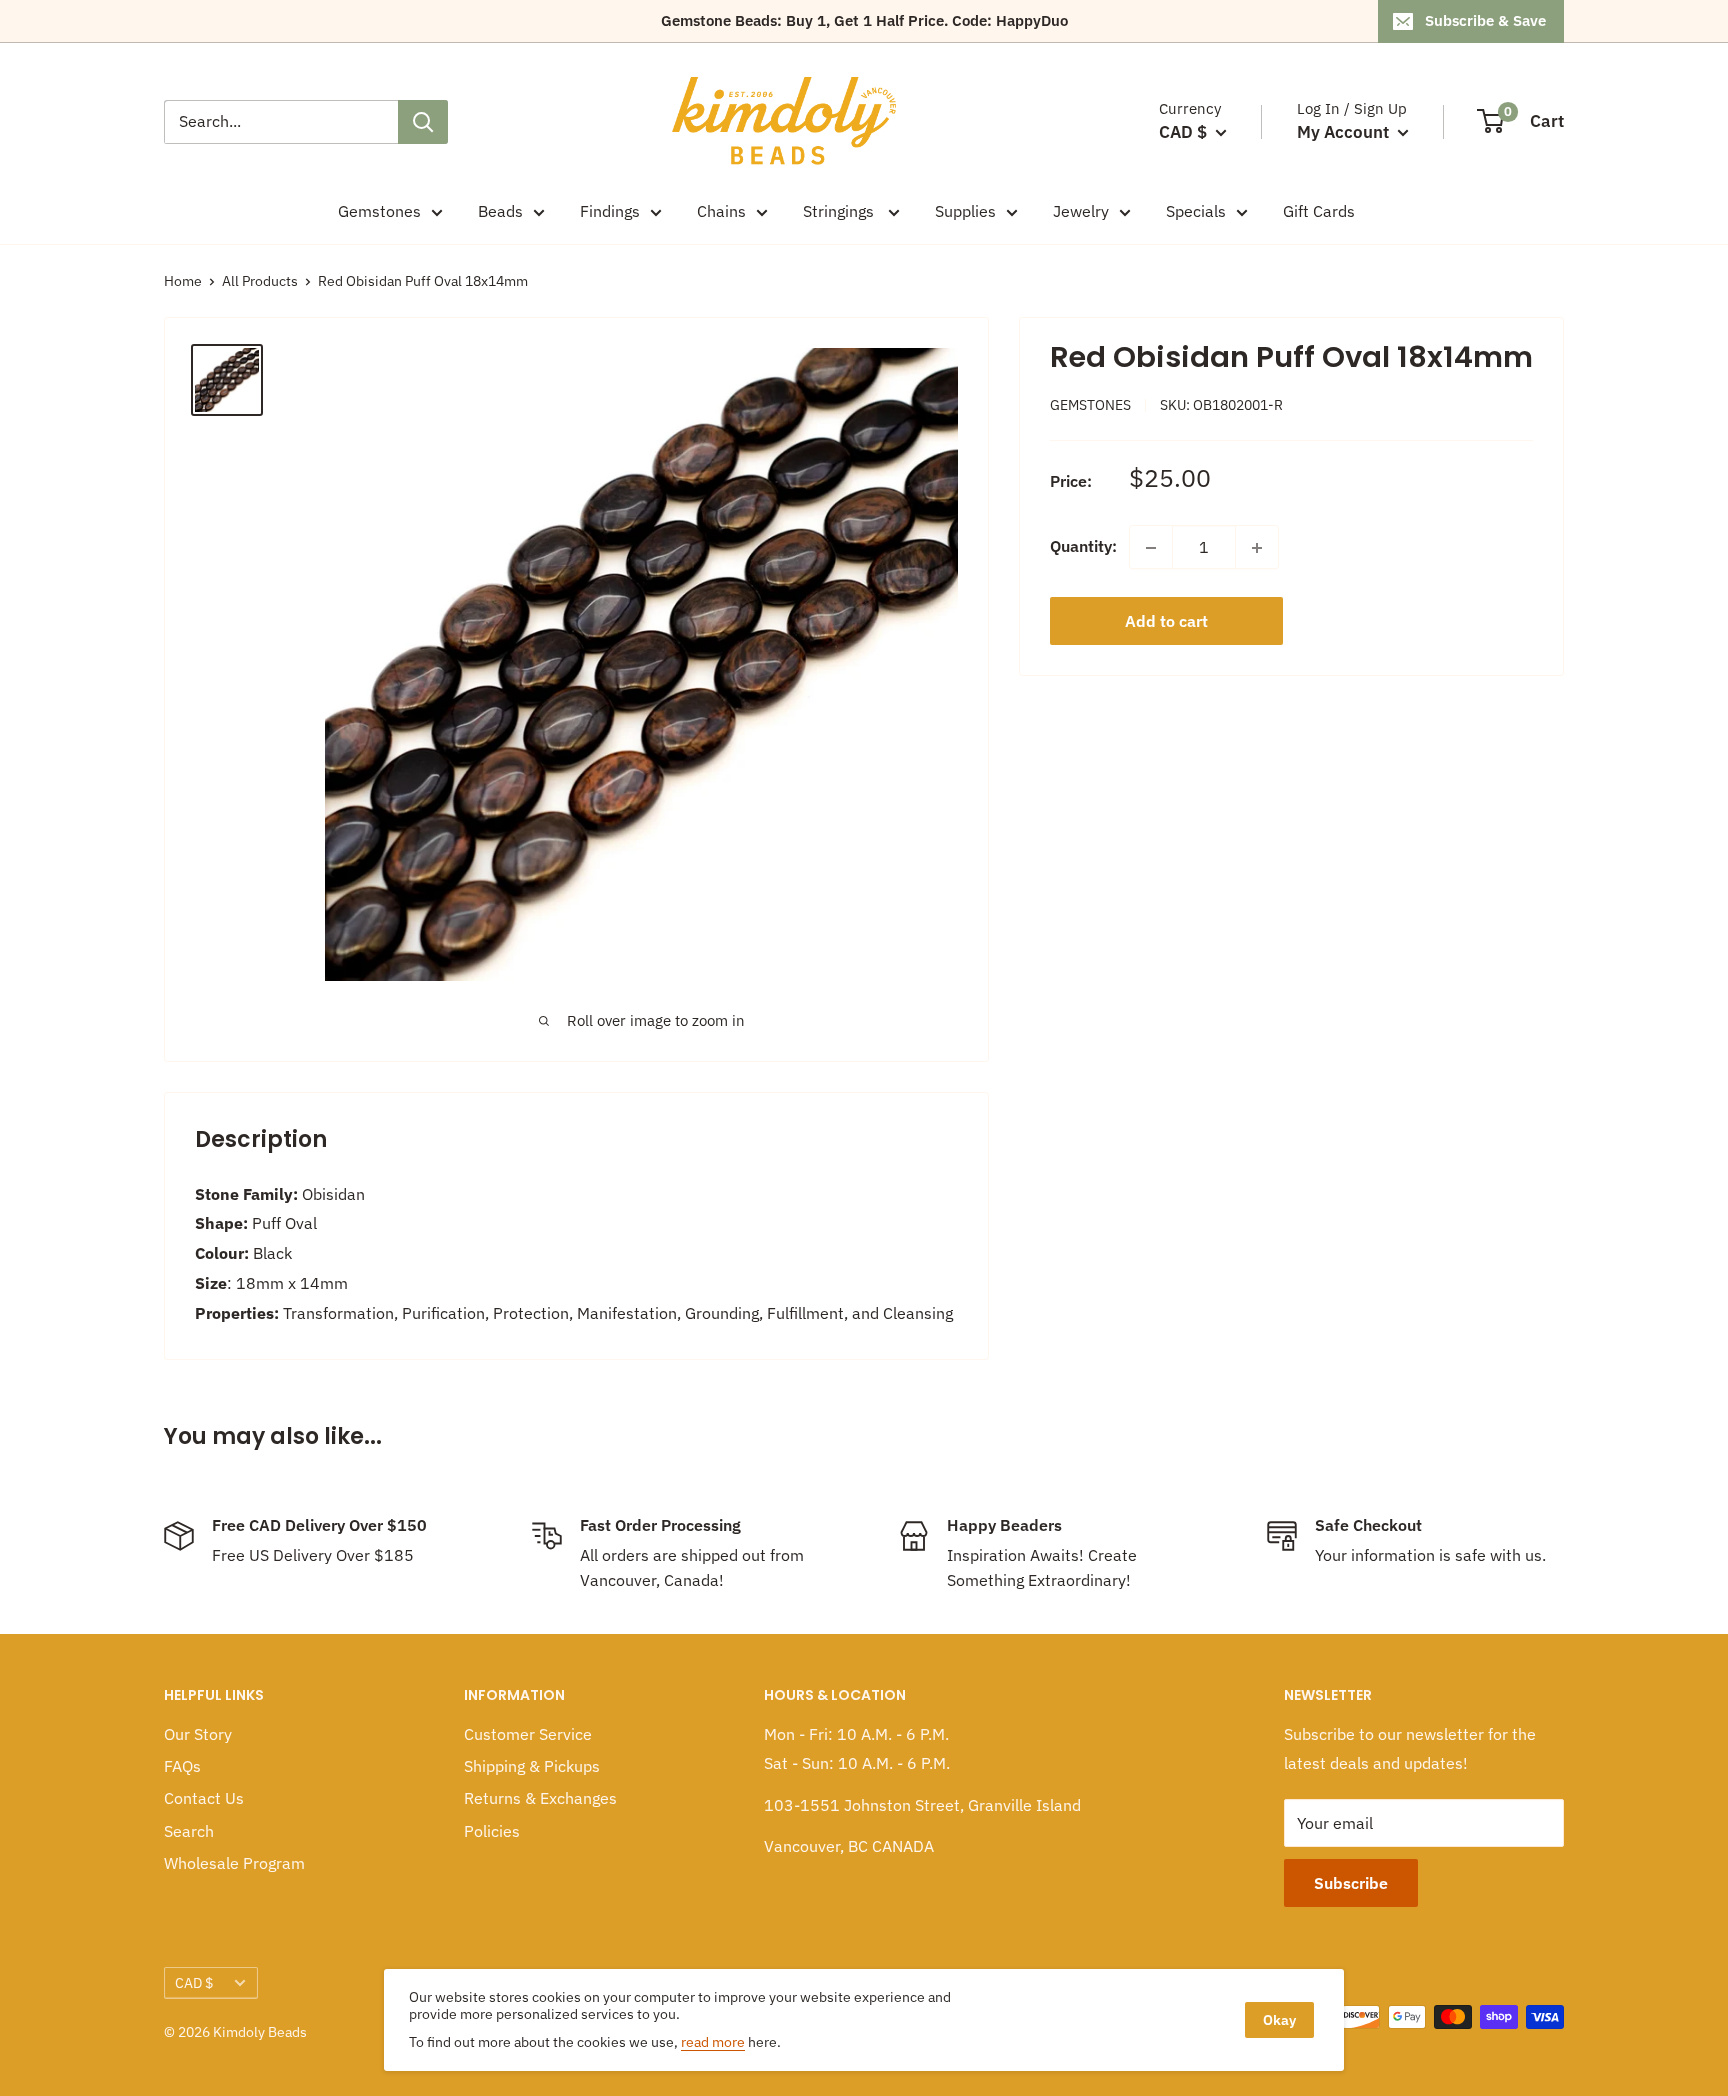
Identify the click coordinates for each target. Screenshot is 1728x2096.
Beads (500, 211)
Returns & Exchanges (540, 1798)
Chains (721, 211)
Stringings (840, 211)
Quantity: (1083, 547)
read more (713, 2042)
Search (189, 1831)
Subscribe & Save (1485, 20)
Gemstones (379, 211)
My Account (1345, 132)
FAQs (182, 1766)
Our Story (198, 1734)
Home (183, 281)
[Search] (423, 122)
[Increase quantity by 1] (1257, 548)
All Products (260, 281)
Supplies (965, 211)
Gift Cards (1319, 211)
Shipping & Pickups (532, 1766)
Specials (1196, 211)
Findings (610, 211)
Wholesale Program (234, 1863)
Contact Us (204, 1798)
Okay (1279, 2020)
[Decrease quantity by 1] (1151, 548)
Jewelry (1081, 211)
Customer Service (528, 1734)
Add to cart (1166, 622)
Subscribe (1351, 1883)
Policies (492, 1831)
